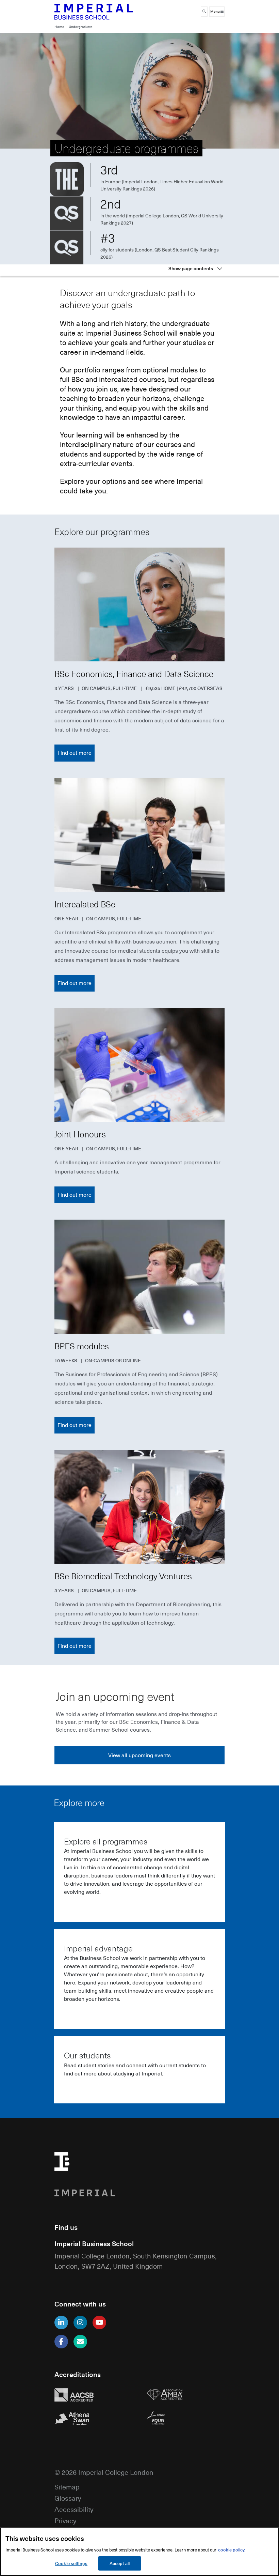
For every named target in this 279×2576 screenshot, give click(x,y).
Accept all (120, 2563)
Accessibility (74, 2509)
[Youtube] (99, 2322)
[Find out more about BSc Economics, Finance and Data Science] (139, 604)
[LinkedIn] (61, 2322)
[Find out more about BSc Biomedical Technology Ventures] (139, 1507)
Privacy (65, 2520)
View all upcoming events (139, 1755)
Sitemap (67, 2487)
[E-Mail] (80, 2342)
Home (59, 27)
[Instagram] (80, 2322)
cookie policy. (232, 2550)
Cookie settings (71, 2563)
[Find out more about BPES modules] (139, 1276)
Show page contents (191, 268)
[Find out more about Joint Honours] (139, 1065)
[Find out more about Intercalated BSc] (139, 835)
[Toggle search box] (204, 12)
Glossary (68, 2498)
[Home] (94, 12)
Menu (215, 11)
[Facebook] (61, 2342)
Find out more (75, 753)
